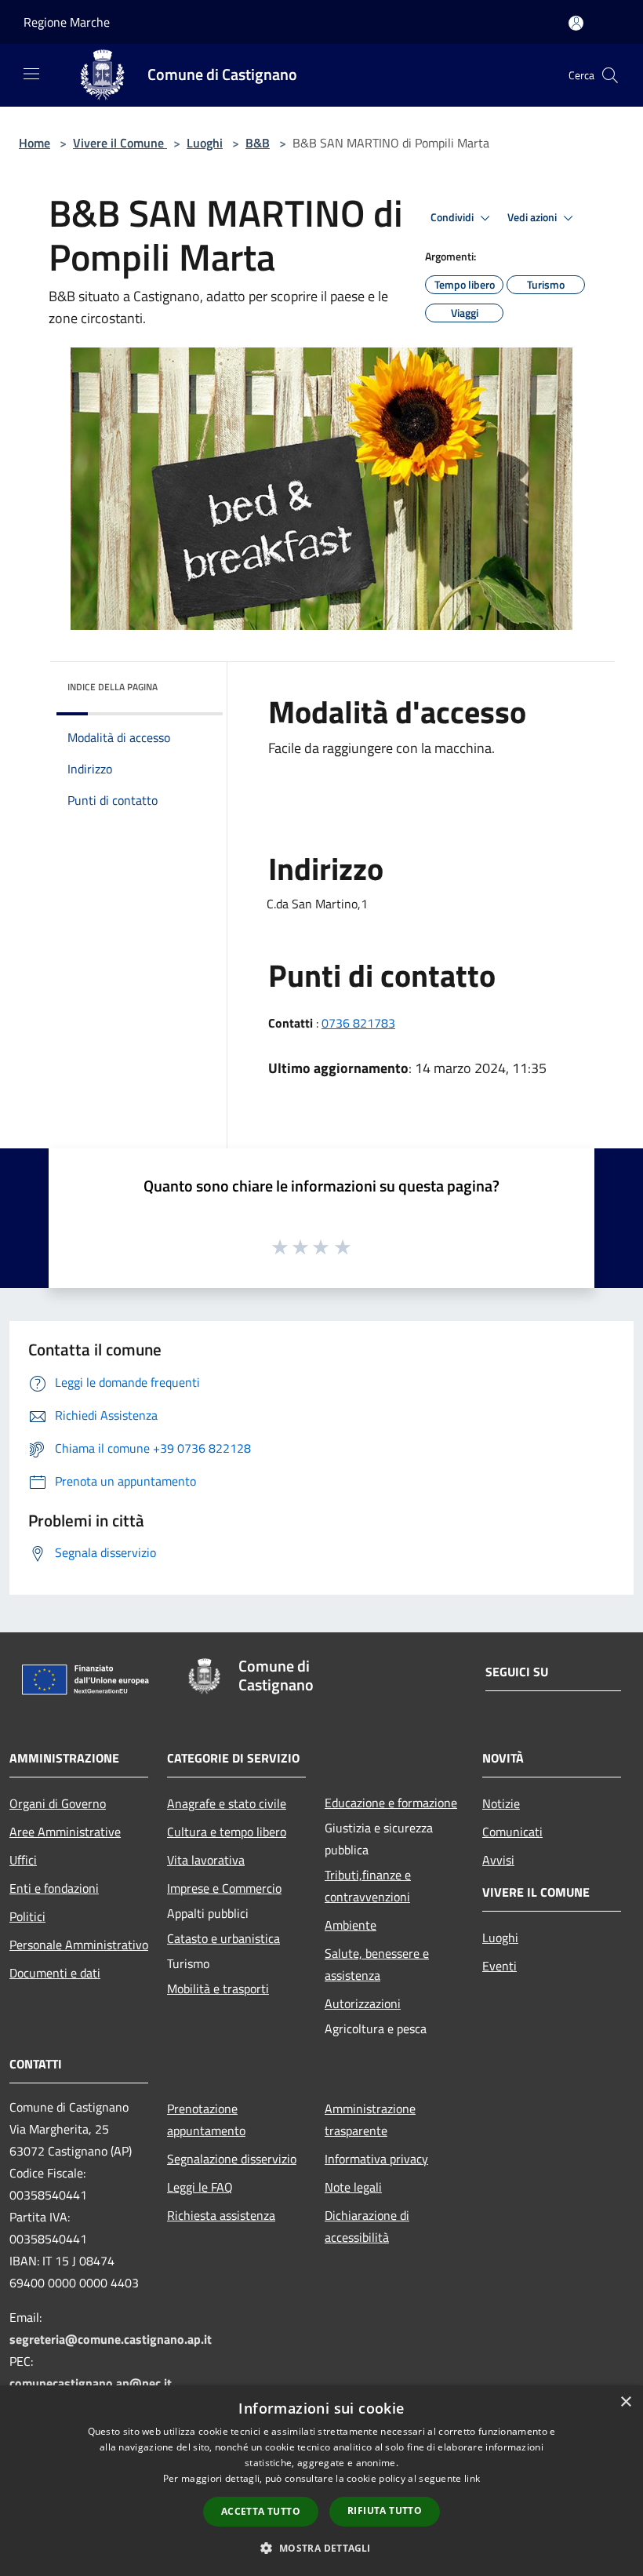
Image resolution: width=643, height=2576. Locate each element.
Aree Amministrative (65, 1832)
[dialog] (321, 2481)
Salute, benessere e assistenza (377, 1964)
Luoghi (205, 143)
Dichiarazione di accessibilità (367, 2226)
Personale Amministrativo (79, 1945)
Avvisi (498, 1860)
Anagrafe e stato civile (227, 1803)
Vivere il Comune (120, 143)
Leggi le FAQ (200, 2187)
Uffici (23, 1860)
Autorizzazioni (363, 2003)
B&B (258, 143)
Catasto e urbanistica (223, 1938)
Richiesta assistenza (221, 2215)
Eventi (500, 1966)
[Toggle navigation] (31, 74)
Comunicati (512, 1832)
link (472, 2478)
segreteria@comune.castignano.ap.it (111, 2339)
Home (35, 143)
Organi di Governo (58, 1803)
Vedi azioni (533, 217)
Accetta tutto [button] (261, 2511)
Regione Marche (67, 22)
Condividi (453, 217)
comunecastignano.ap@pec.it (91, 2383)
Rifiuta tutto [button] (385, 2511)
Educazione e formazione (391, 1803)
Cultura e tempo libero (227, 1832)
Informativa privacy (376, 2159)
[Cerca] (610, 75)
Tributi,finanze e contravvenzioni (368, 1886)
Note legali (353, 2187)
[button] (321, 2548)
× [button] (625, 2402)
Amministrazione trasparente (370, 2119)
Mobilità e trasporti (218, 1988)
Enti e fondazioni (54, 1888)
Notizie (501, 1803)
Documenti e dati (55, 1973)
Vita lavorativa (206, 1860)
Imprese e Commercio (224, 1888)
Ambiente (351, 1925)
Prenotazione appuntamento (206, 2119)
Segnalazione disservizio (232, 2159)
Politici (27, 1916)
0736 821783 (358, 1023)
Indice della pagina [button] (113, 687)
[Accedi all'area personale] (576, 23)
